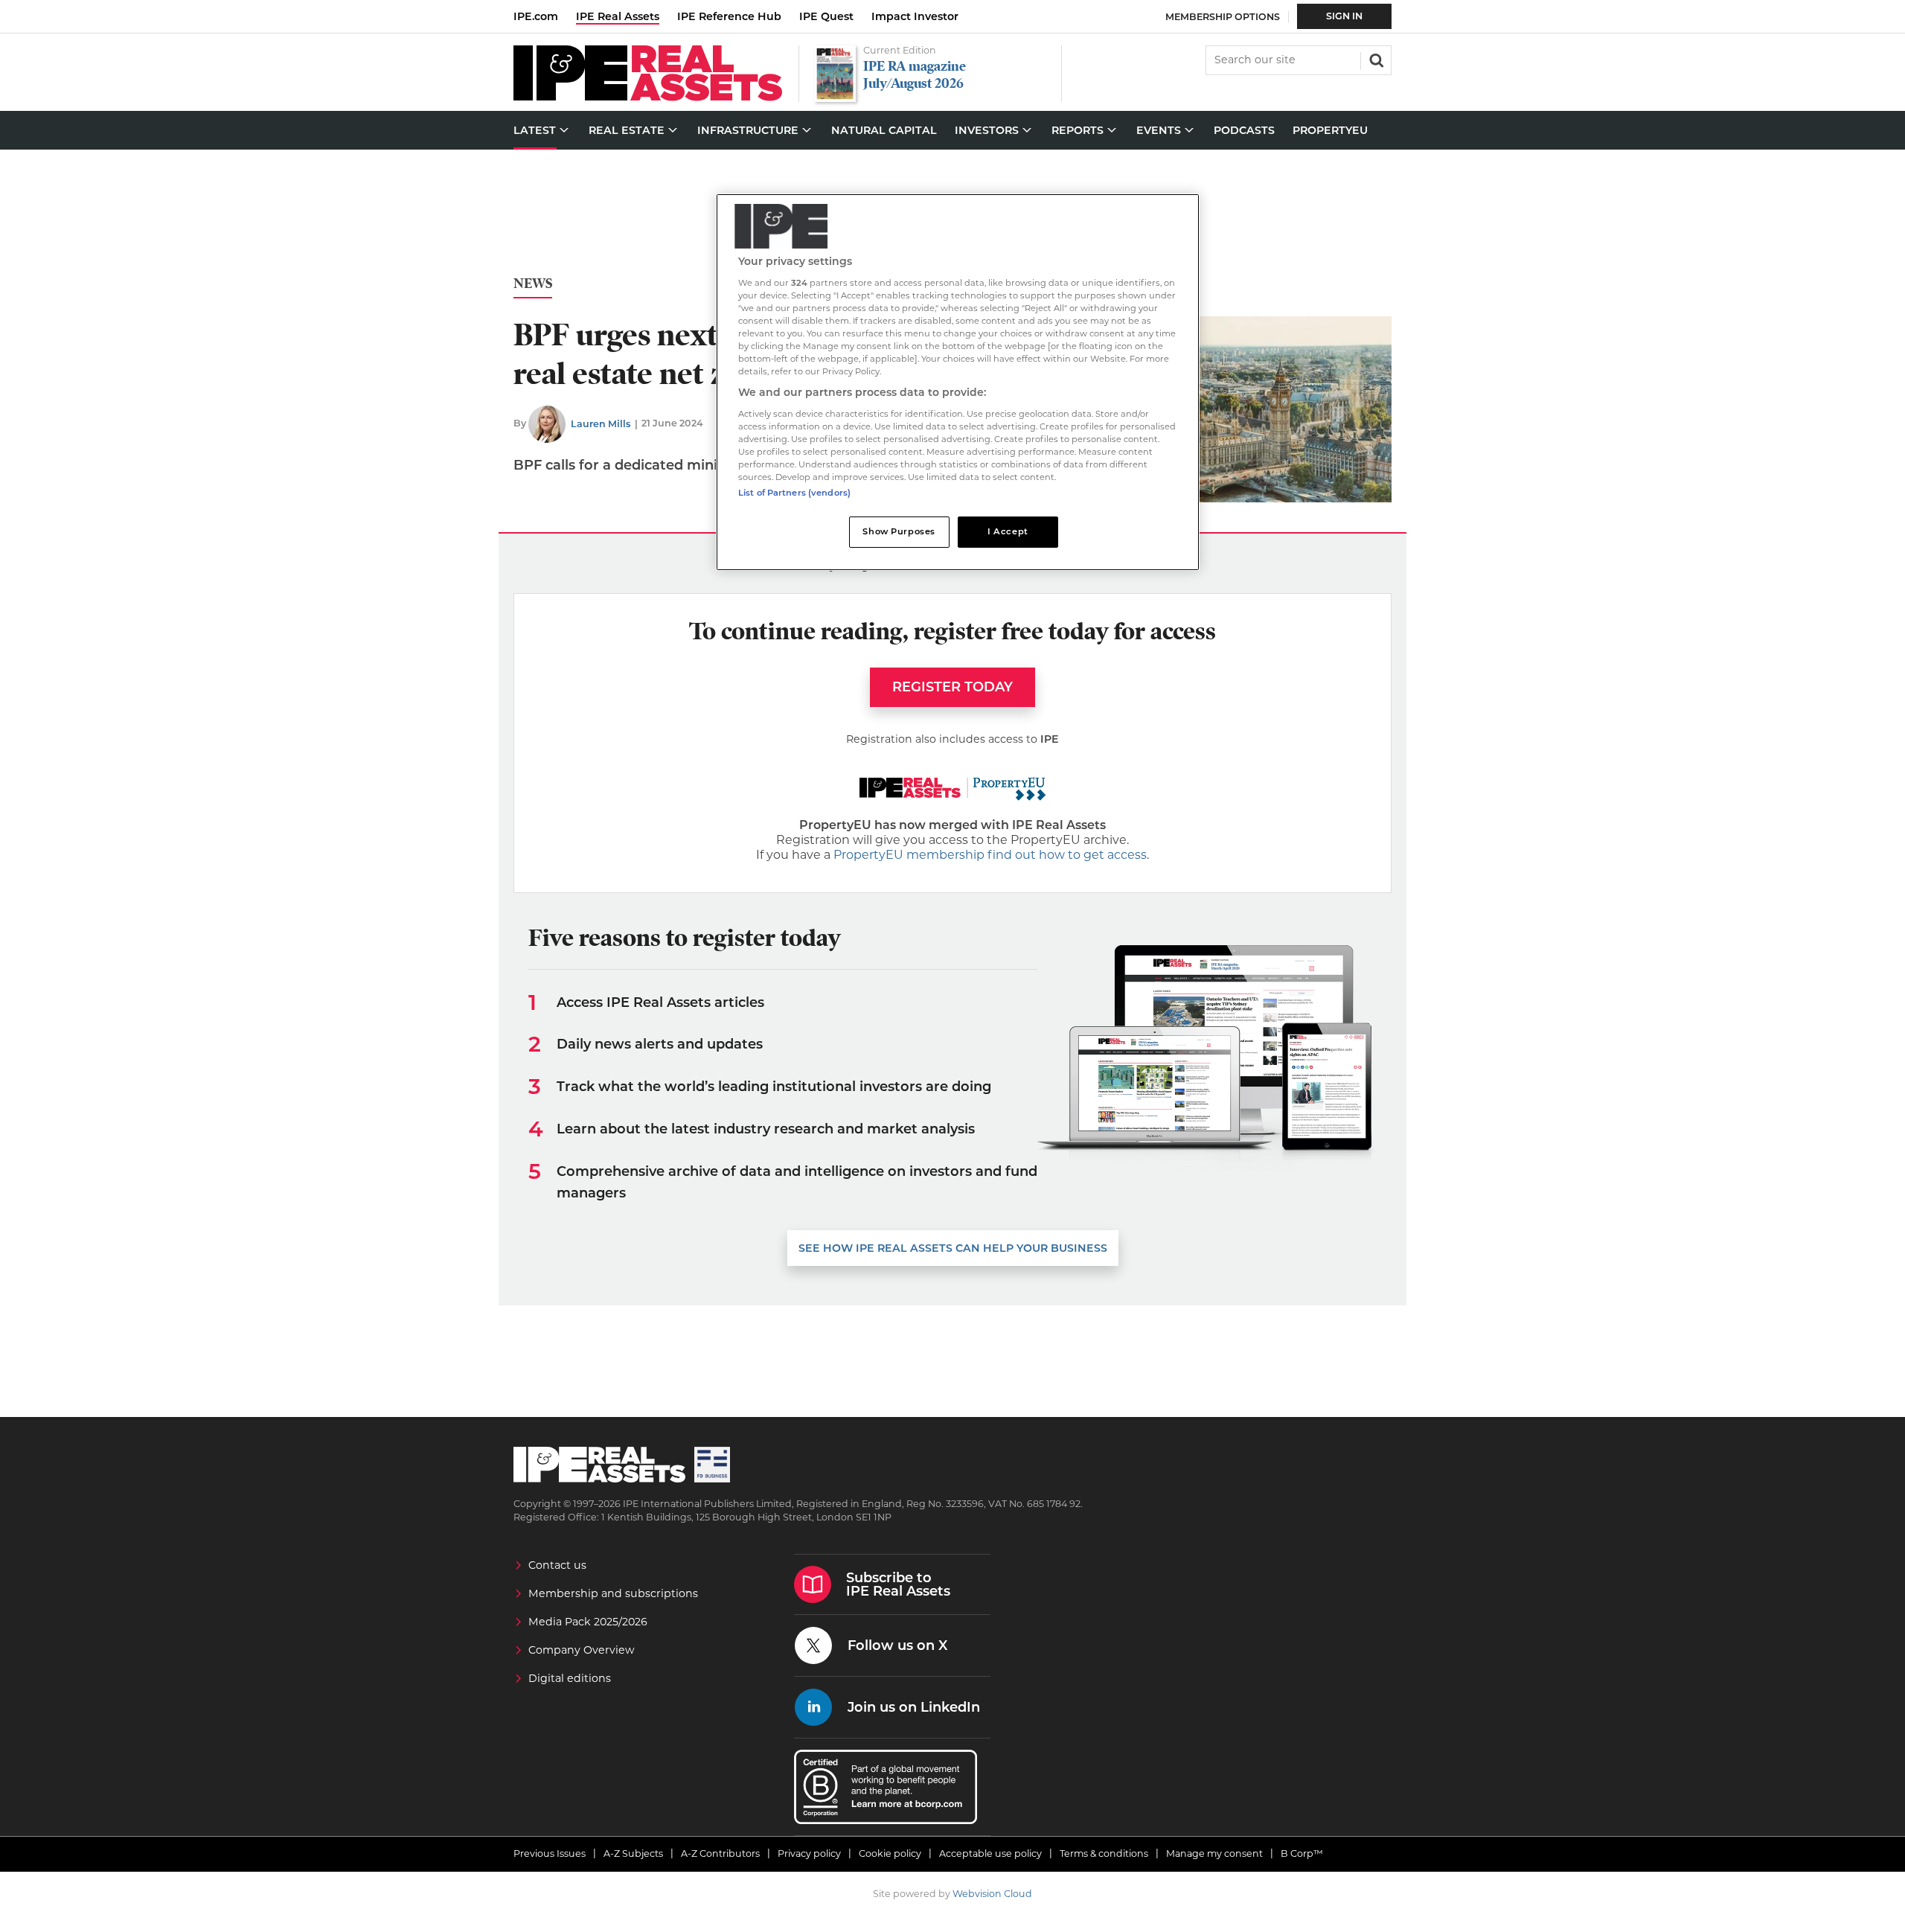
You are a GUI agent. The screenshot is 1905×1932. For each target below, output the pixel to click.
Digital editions (570, 1678)
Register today (952, 687)
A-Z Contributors (720, 1853)
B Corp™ (1302, 1853)
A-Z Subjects (633, 1853)
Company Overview (582, 1650)
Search (1375, 59)
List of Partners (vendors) (794, 493)
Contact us (557, 1565)
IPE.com (536, 16)
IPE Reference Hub (729, 16)
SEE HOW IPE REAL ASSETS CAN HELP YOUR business (953, 1248)
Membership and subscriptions (613, 1593)
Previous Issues (550, 1853)
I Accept (1008, 531)
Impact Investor (915, 16)
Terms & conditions (1104, 1853)
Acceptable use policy (990, 1853)
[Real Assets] (648, 97)
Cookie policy (890, 1853)
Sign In (1344, 16)
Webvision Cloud (992, 1894)
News (533, 284)
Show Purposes (899, 531)
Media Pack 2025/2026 (588, 1622)
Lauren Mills (601, 424)
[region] (958, 382)
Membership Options (1223, 17)
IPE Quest (826, 16)
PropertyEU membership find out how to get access (990, 855)
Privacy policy (809, 1853)
